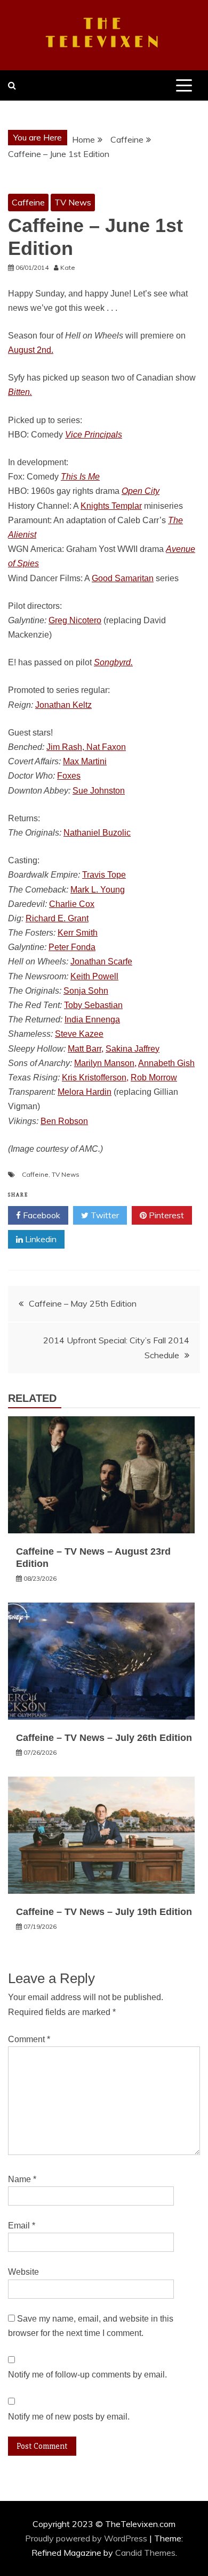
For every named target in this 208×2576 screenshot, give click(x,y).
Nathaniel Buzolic (97, 833)
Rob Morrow (154, 1078)
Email (22, 2226)
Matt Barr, (86, 1049)
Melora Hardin (85, 1092)
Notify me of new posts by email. (69, 2417)
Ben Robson (64, 1121)
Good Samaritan (123, 578)
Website (23, 2272)
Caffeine (28, 202)
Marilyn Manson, (105, 1063)
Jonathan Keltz (63, 705)
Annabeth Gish (166, 1063)
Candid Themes (145, 2553)
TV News (73, 202)
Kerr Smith (78, 933)
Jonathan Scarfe (101, 961)
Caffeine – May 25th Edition (83, 1303)
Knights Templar (111, 506)
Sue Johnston (99, 791)
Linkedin (40, 1239)
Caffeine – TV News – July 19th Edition (104, 1912)
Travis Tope (104, 875)
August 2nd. (31, 350)
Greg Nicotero (75, 620)
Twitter (104, 1215)
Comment (29, 2039)
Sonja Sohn (86, 991)
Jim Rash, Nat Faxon (86, 747)
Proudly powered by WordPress (87, 2538)
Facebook (41, 1215)
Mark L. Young (98, 890)
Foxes (69, 776)
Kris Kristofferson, (95, 1078)
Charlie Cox (72, 904)
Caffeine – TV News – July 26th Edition (104, 1738)
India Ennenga (92, 1019)
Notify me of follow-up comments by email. (87, 2375)
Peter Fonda (72, 947)
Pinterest (165, 1215)
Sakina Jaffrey (133, 1049)
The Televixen (104, 34)
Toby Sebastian (93, 1005)
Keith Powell (94, 976)
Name (22, 2179)
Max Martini (85, 761)
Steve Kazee (79, 1034)
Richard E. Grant (57, 918)
